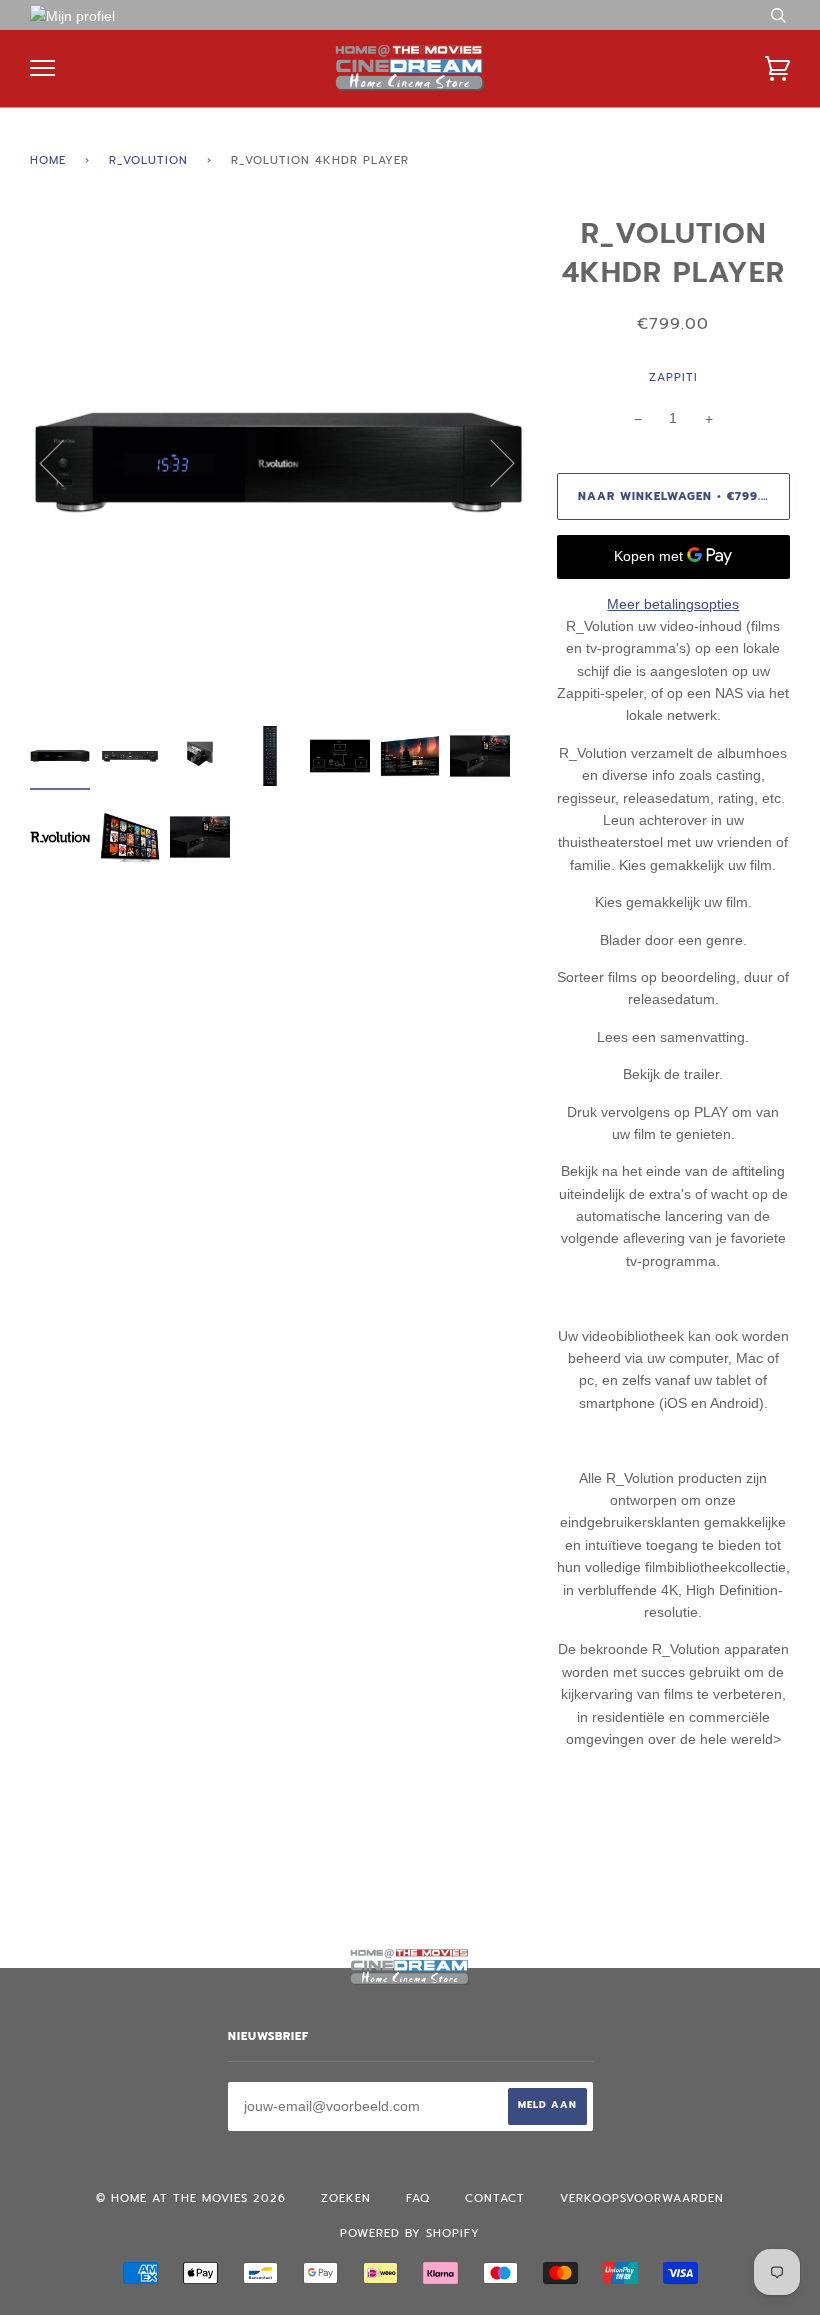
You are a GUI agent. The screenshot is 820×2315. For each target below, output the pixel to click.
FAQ (418, 2198)
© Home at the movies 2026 (191, 2198)
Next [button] (490, 462)
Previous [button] (64, 462)
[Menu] (42, 68)
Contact (495, 2198)
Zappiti (673, 377)
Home (48, 160)
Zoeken (346, 2198)
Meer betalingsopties (673, 604)
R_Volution (148, 160)
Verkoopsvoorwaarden (642, 2198)
